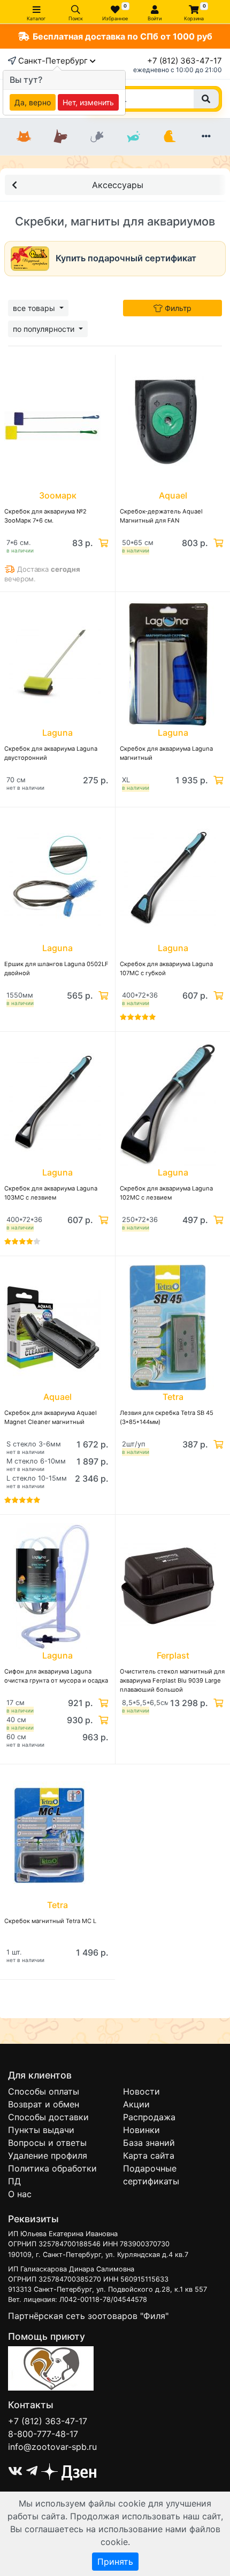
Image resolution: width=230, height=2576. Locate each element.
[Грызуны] (97, 137)
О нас (20, 2194)
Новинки (141, 2130)
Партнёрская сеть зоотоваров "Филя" (88, 2316)
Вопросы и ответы (47, 2143)
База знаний (149, 2143)
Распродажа (149, 2117)
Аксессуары (118, 185)
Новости (141, 2091)
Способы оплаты (44, 2091)
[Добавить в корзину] (102, 543)
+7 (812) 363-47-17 (185, 61)
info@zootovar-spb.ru (52, 2447)
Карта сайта (149, 2155)
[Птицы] (170, 137)
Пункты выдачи (41, 2130)
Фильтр (177, 308)
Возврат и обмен (44, 2104)
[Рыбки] (133, 137)
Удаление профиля (48, 2155)
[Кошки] (24, 137)
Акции (136, 2104)
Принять (115, 2562)
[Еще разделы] (206, 137)
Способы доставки (48, 2117)
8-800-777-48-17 (43, 2434)
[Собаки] (60, 137)
